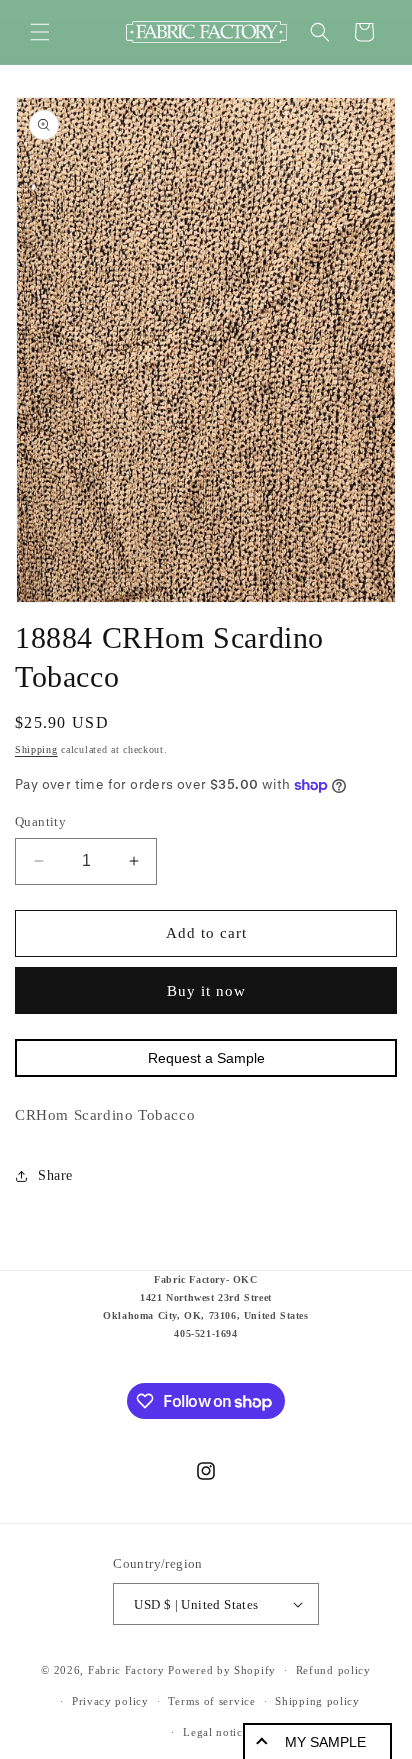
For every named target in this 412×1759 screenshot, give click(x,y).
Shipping (36, 749)
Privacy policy (110, 1701)
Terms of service (211, 1701)
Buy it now (206, 991)
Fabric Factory (126, 1670)
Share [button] (55, 1175)
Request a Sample (206, 1058)
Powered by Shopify (222, 1670)
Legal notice (215, 1732)
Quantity (40, 821)
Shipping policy (317, 1701)
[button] (40, 32)
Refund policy (333, 1670)
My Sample (325, 1742)
